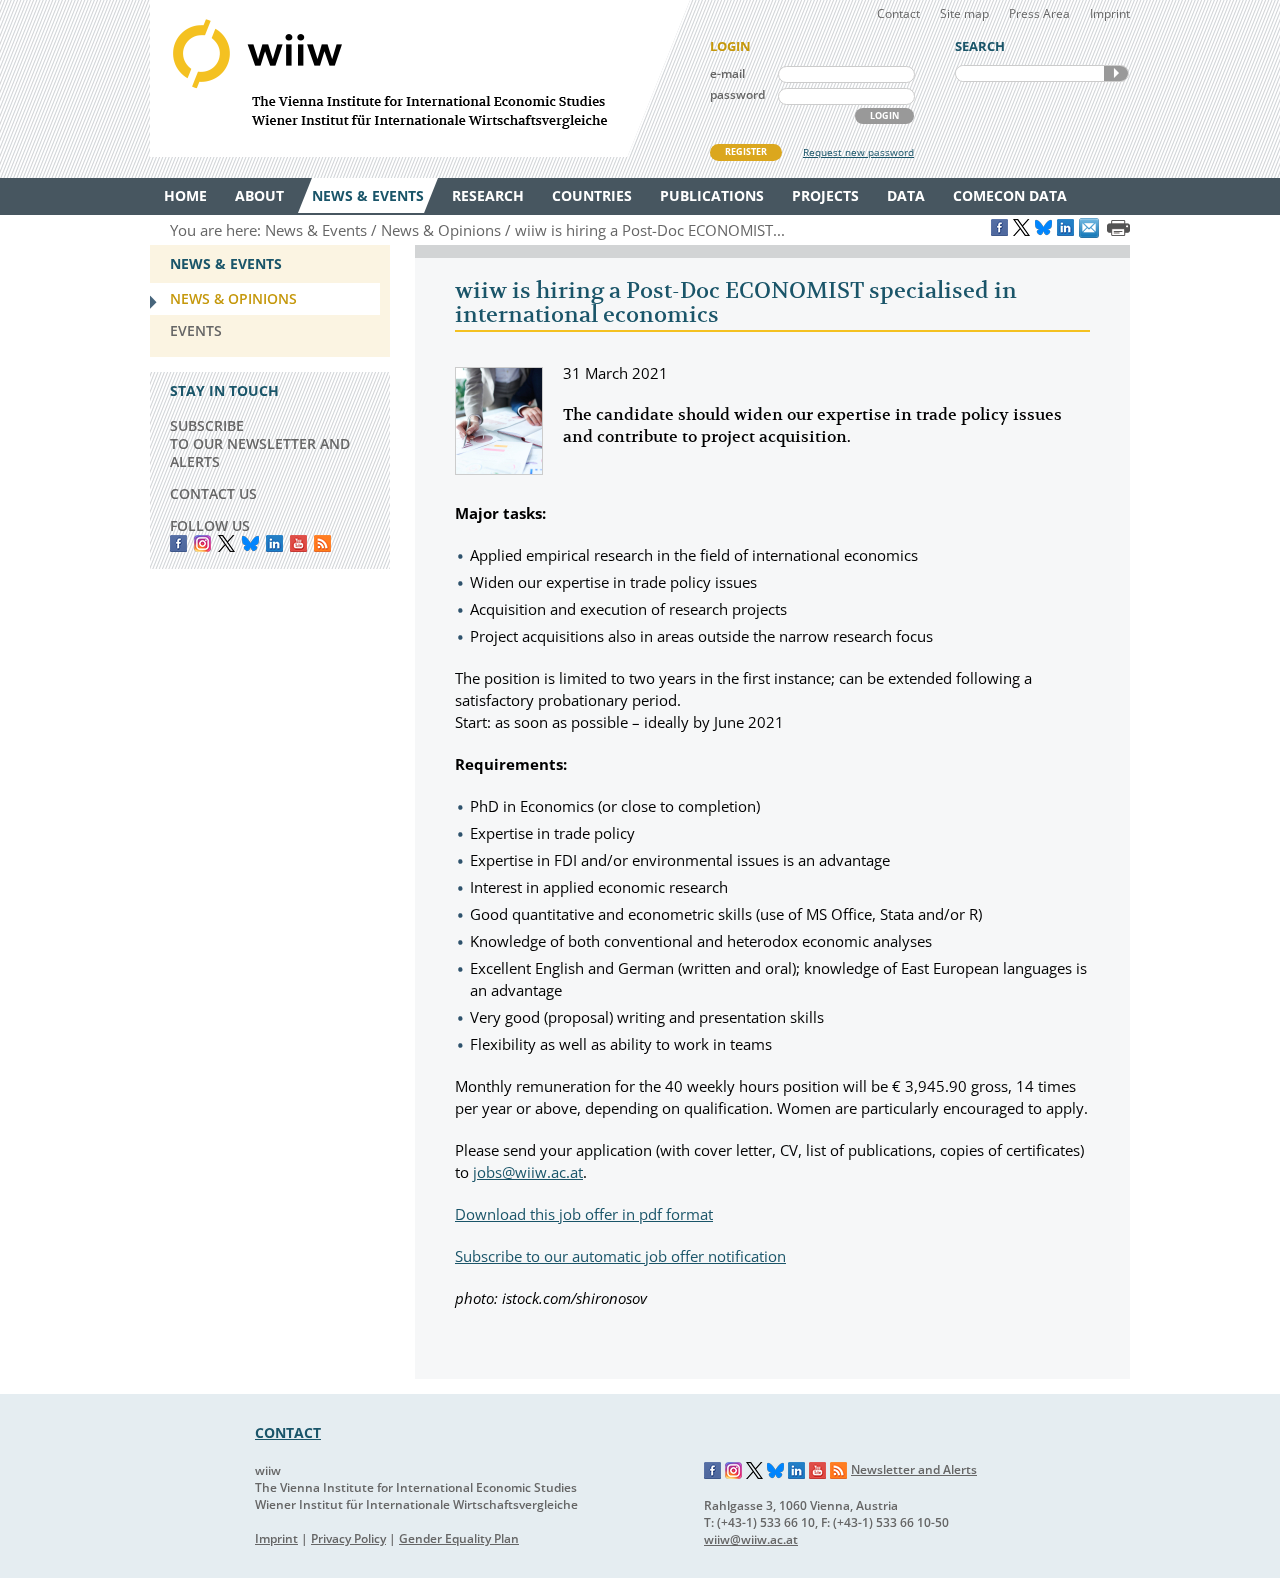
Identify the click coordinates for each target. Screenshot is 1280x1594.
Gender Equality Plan (459, 1538)
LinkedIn (274, 543)
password (737, 94)
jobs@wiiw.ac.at (528, 1172)
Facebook (178, 543)
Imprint (1110, 13)
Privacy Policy (348, 1538)
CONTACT (288, 1432)
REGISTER (746, 151)
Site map (964, 13)
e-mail (727, 73)
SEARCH (1116, 73)
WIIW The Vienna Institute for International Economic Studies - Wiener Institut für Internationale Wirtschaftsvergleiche (420, 78)
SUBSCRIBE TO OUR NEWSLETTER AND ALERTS (260, 443)
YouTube (298, 543)
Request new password (858, 152)
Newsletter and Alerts (914, 1469)
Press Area (1039, 13)
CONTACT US (213, 493)
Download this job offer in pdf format (584, 1214)
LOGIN (884, 115)
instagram (202, 543)
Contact (898, 13)
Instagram (734, 1471)
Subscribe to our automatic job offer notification (620, 1256)
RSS (322, 543)
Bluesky (250, 543)
